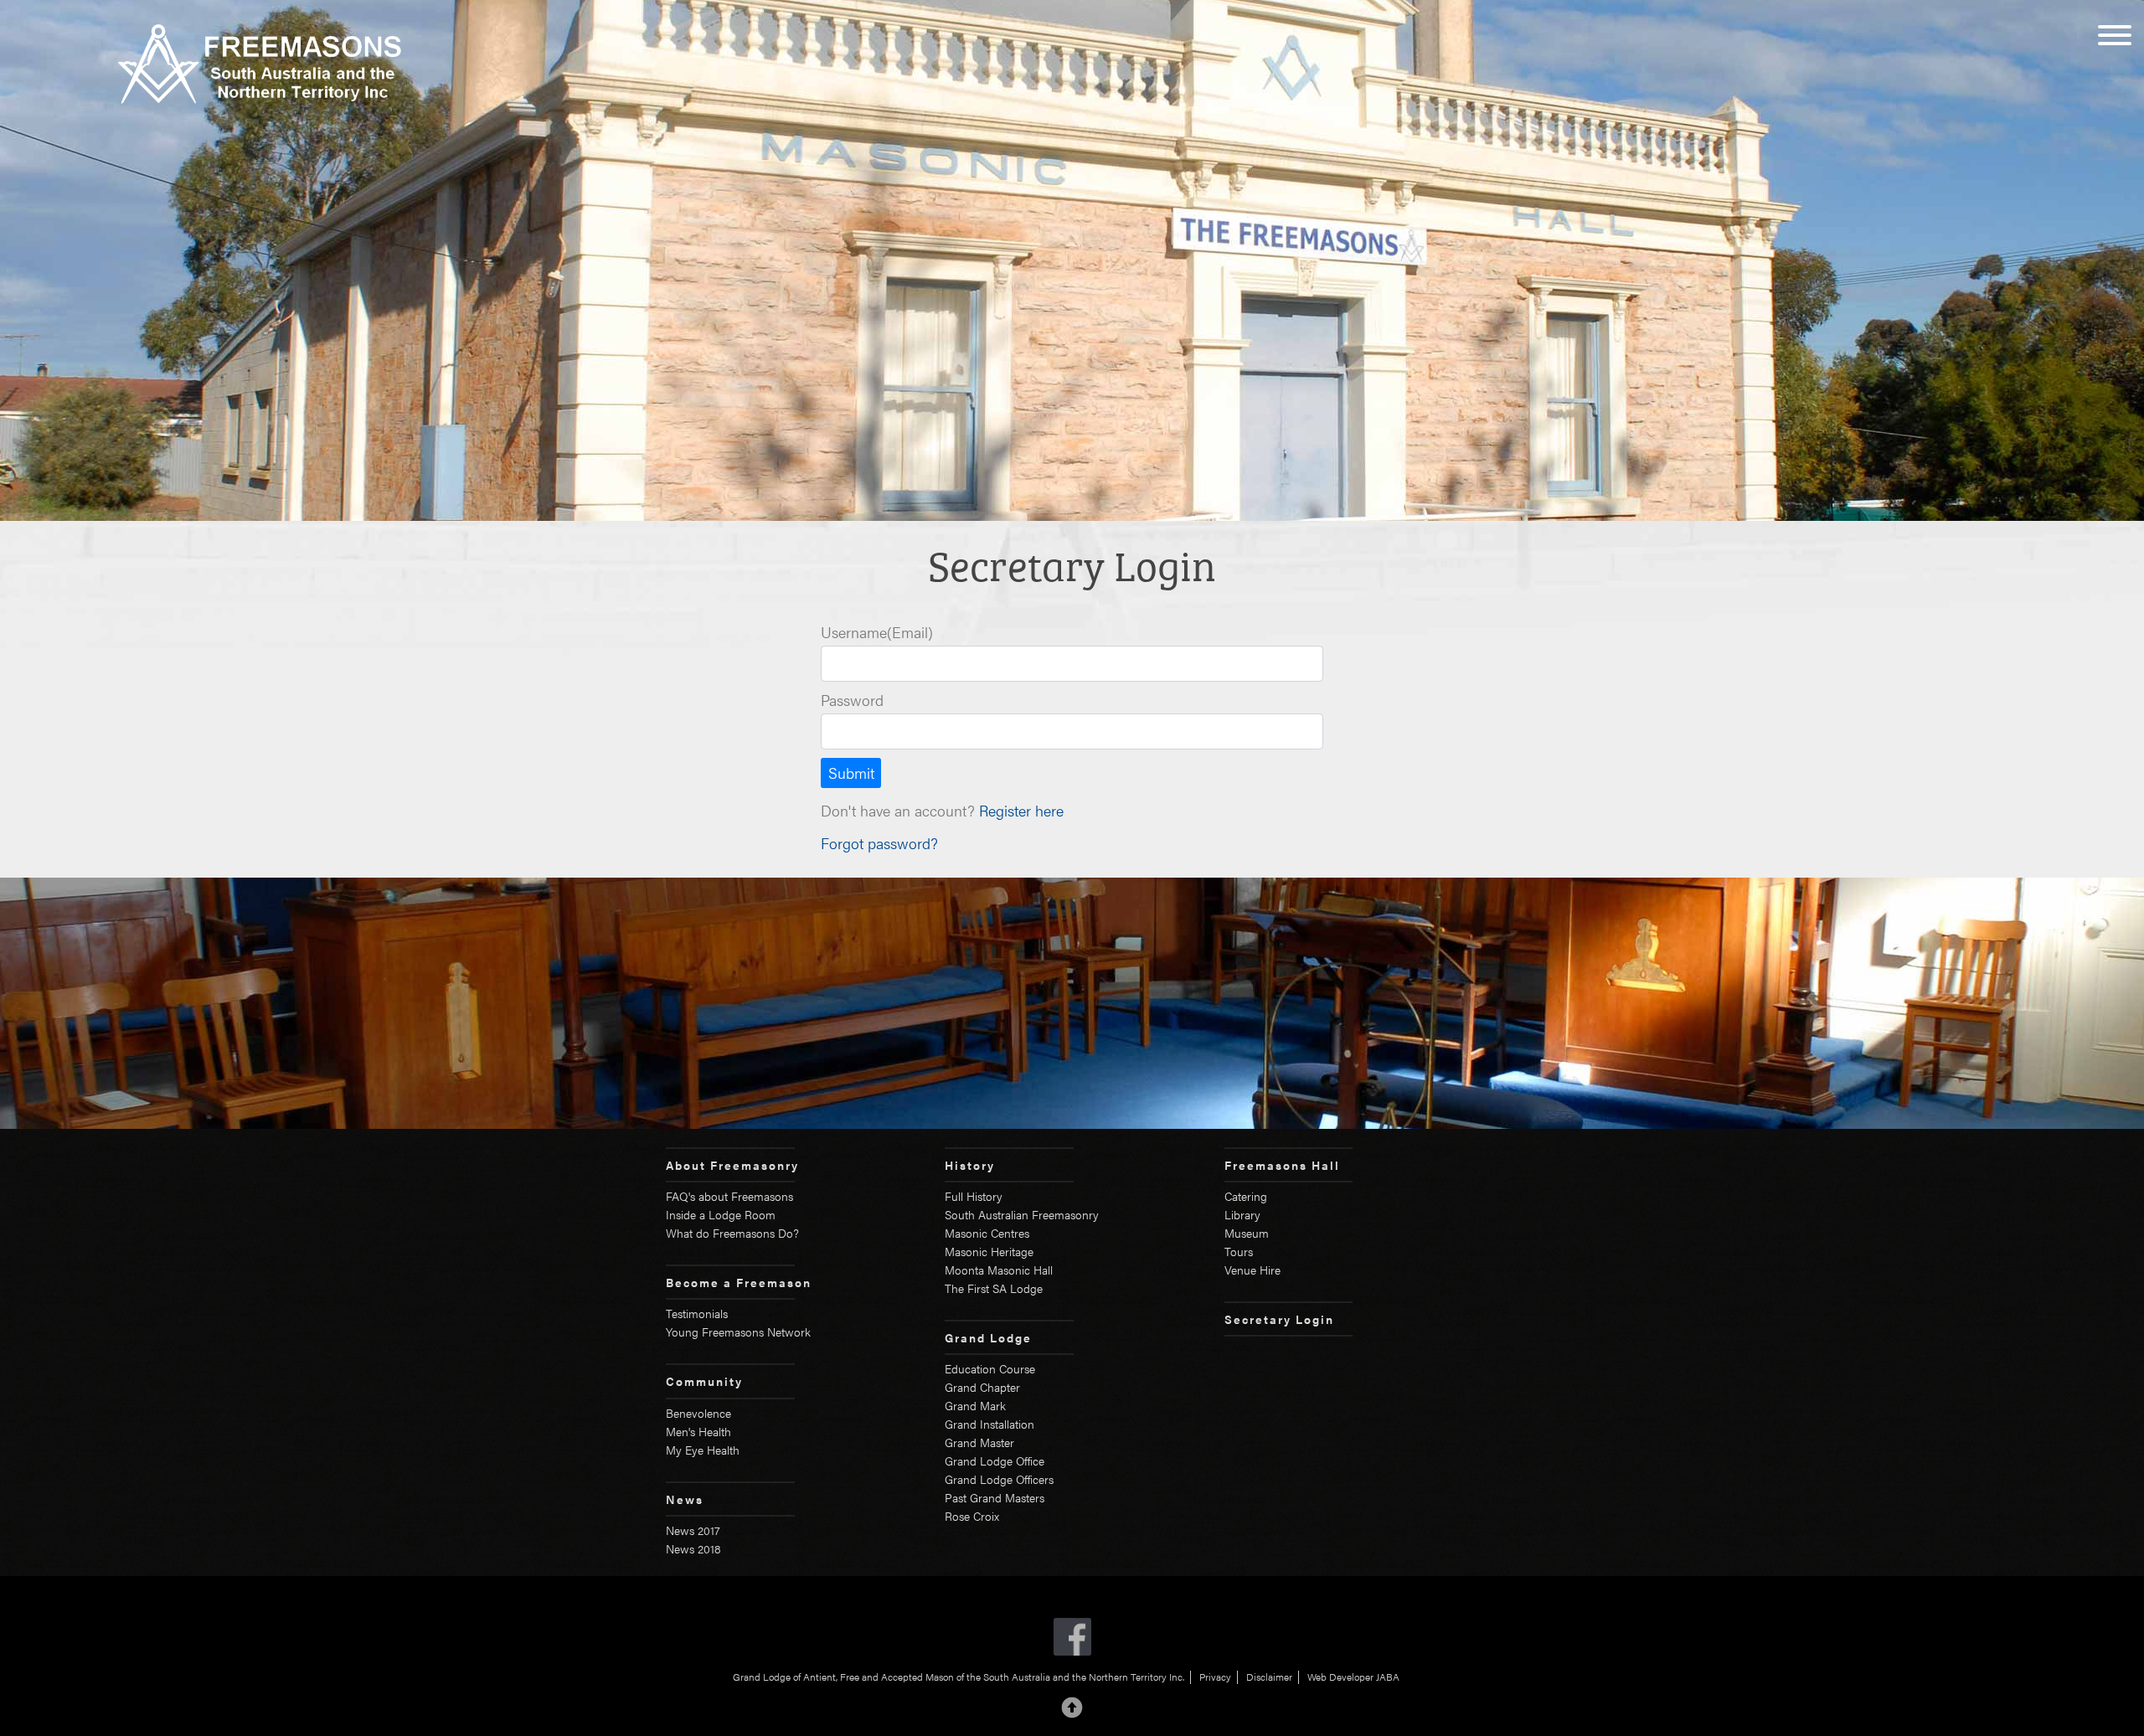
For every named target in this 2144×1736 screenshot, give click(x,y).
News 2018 (693, 1548)
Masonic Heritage (989, 1251)
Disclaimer (1269, 1677)
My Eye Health (703, 1450)
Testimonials (697, 1313)
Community (704, 1381)
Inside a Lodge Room (721, 1214)
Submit (851, 773)
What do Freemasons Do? (732, 1233)
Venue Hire (1252, 1270)
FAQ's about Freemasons (729, 1196)
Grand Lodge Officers (999, 1479)
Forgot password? (879, 843)
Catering (1246, 1196)
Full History (974, 1196)
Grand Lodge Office (995, 1460)
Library (1242, 1214)
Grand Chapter (982, 1387)
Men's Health (698, 1431)
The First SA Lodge (994, 1288)
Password (852, 700)
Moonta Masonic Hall (999, 1270)
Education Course (990, 1368)
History (970, 1165)
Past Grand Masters (995, 1497)
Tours (1239, 1251)
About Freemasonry (732, 1165)
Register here (1021, 810)
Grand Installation (990, 1424)
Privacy (1215, 1677)
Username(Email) (877, 632)
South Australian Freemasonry (1022, 1214)
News (685, 1499)
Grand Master (979, 1442)
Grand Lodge (988, 1337)
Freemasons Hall (1282, 1165)
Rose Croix (972, 1516)
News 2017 (693, 1530)
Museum (1247, 1233)
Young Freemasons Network (738, 1332)
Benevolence (698, 1413)
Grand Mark (975, 1405)
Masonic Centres (987, 1233)
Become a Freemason (739, 1282)
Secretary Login (1279, 1319)
